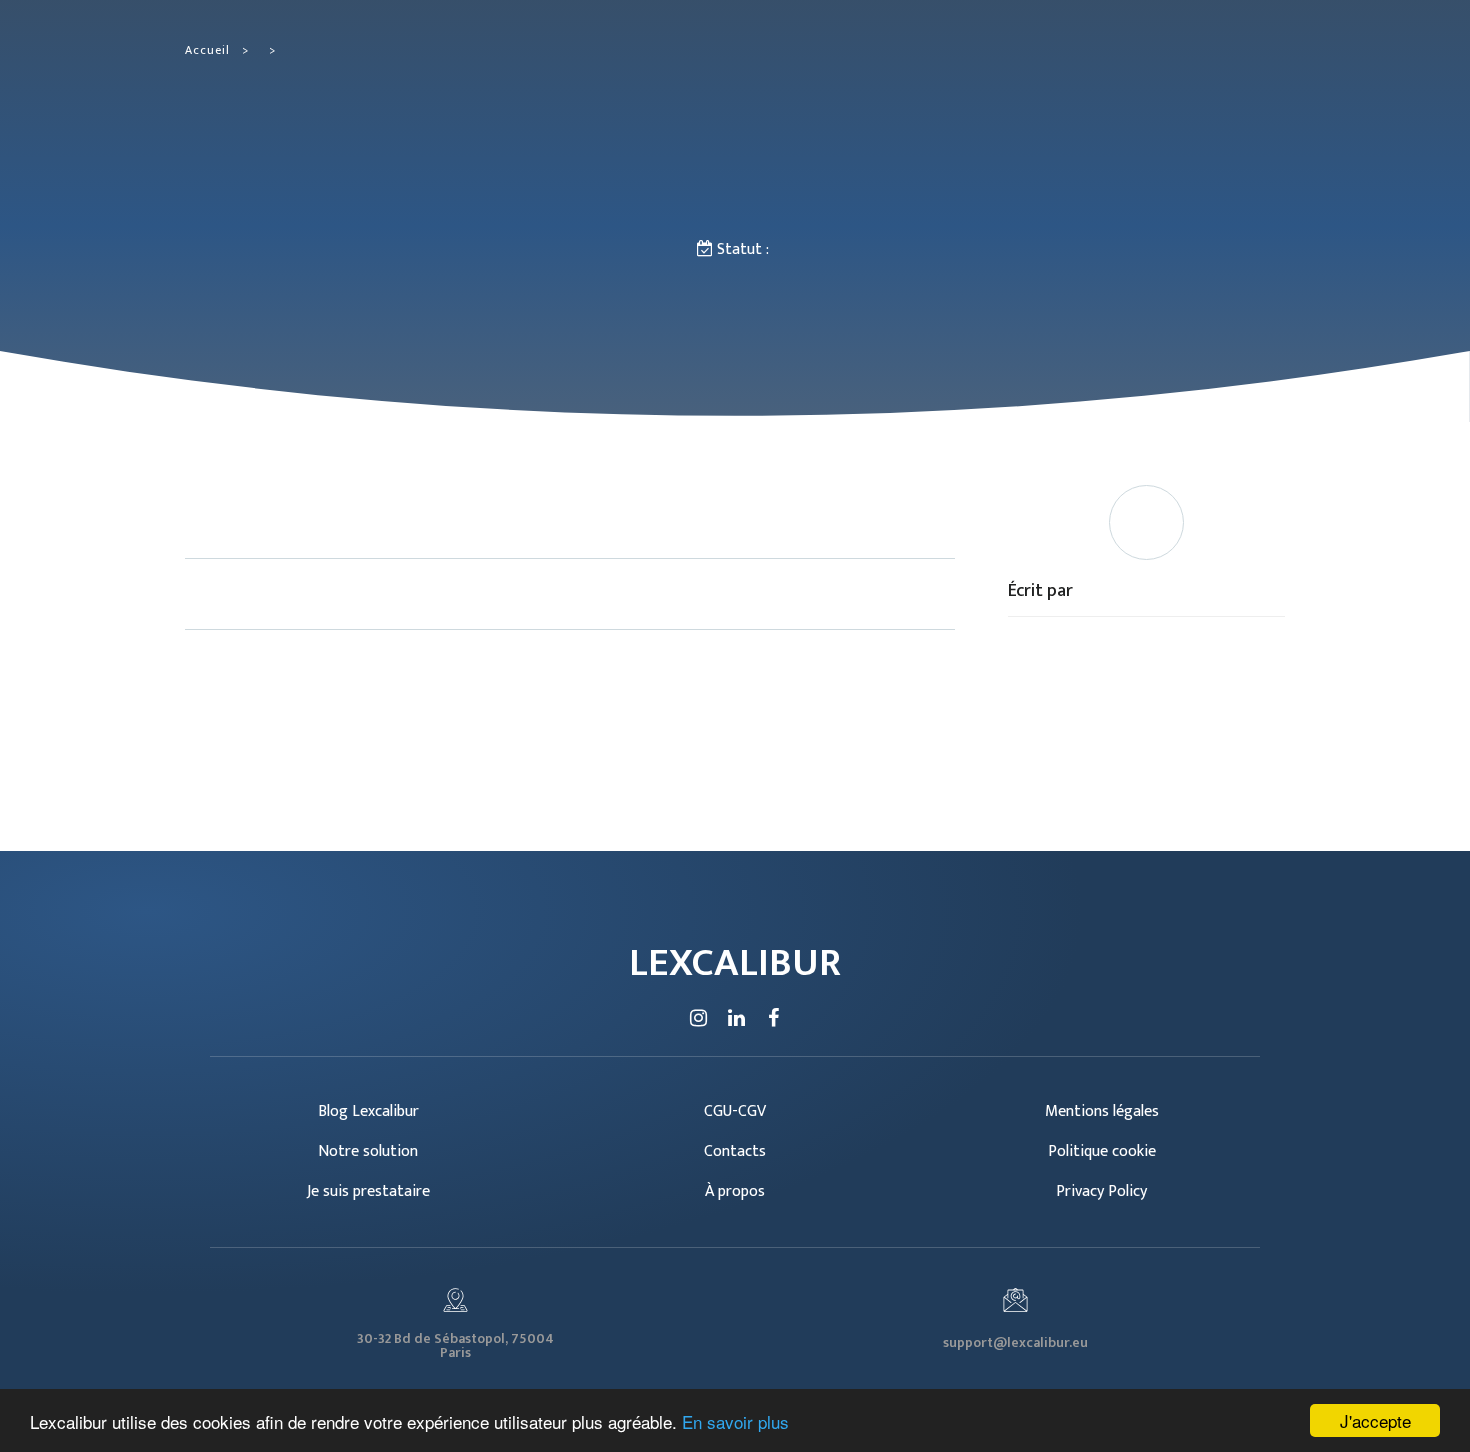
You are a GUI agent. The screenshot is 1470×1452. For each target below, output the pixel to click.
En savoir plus (735, 1421)
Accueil (207, 50)
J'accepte (1375, 1420)
